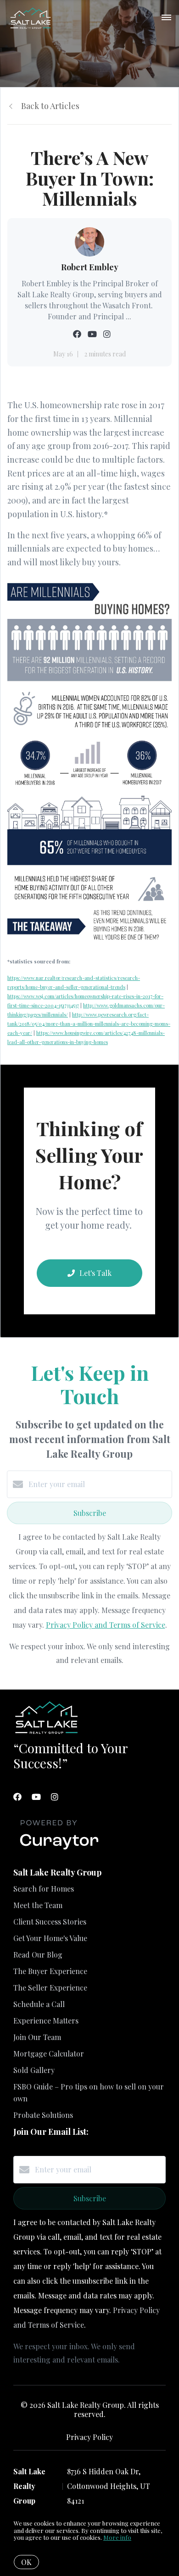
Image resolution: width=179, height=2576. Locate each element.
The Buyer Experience (50, 1971)
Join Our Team (37, 2037)
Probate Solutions (43, 2115)
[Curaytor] (59, 1850)
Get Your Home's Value (50, 1938)
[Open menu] (166, 18)
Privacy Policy (89, 2437)
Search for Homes (44, 1889)
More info (117, 2537)
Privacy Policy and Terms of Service (106, 1625)
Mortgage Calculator (49, 2054)
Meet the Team (38, 1905)
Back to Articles (50, 106)
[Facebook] (17, 1797)
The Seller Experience (50, 1988)
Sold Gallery (34, 2070)
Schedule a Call (39, 2004)
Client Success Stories (50, 1922)
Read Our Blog (38, 1955)
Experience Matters (46, 2021)
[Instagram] (55, 1797)
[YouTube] (36, 1797)
